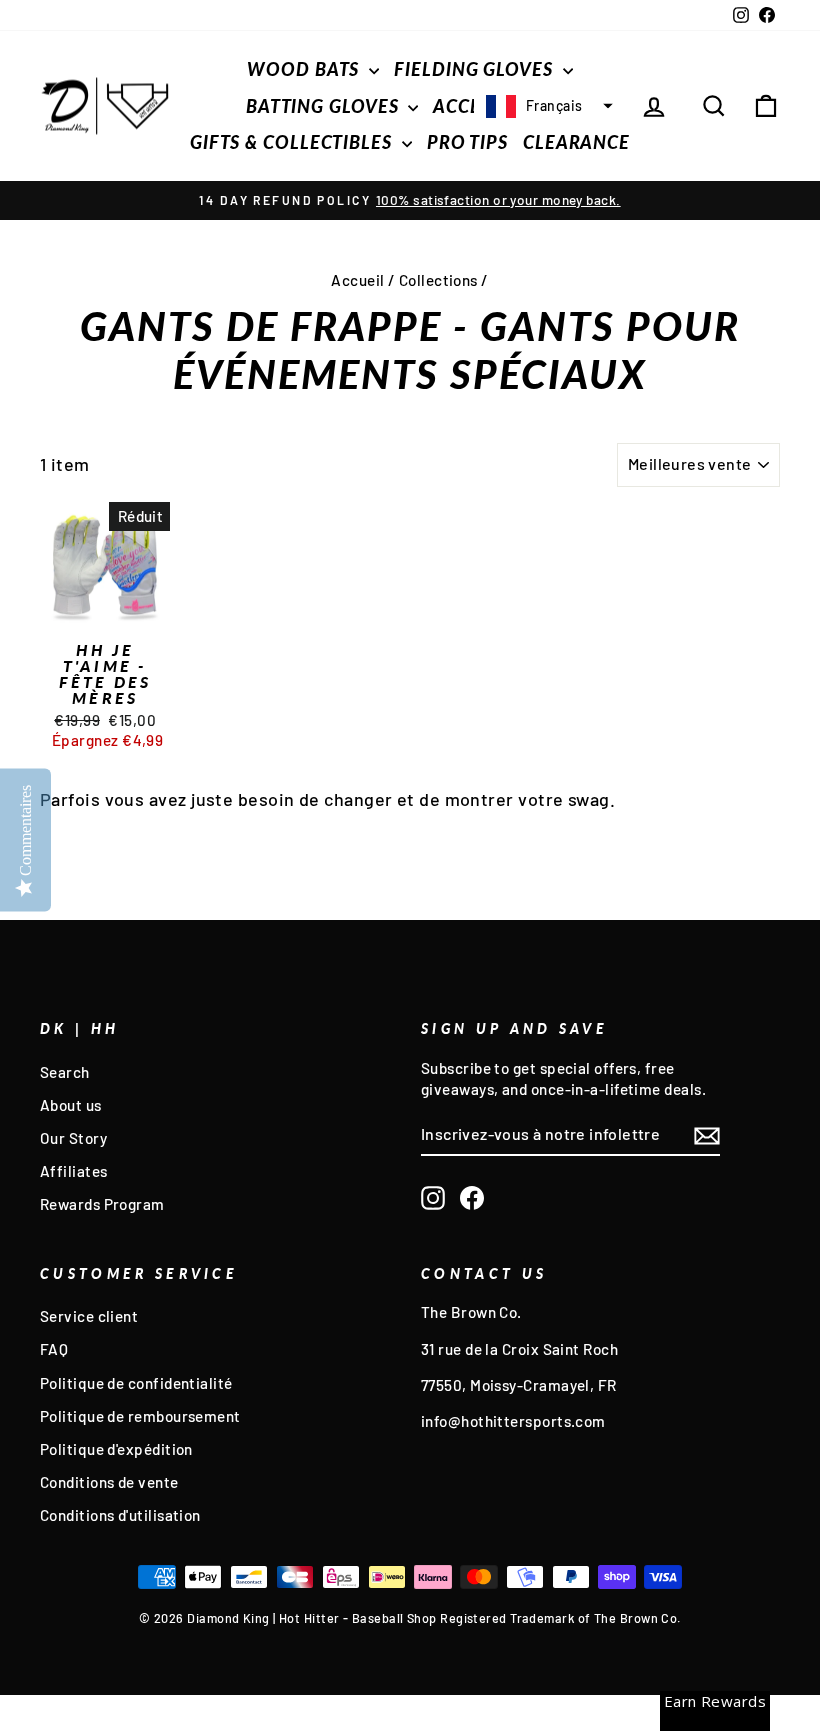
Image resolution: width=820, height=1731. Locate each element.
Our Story (73, 1138)
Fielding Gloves (475, 69)
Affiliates (74, 1171)
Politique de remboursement (140, 1416)
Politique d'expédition (116, 1449)
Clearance (576, 142)
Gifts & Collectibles (293, 142)
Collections (438, 280)
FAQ (54, 1349)
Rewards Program (102, 1204)
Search (65, 1072)
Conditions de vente (109, 1482)
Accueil (357, 280)
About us (71, 1105)
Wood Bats (305, 69)
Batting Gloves (325, 106)
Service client (89, 1316)
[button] (547, 106)
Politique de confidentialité (136, 1383)
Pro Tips (467, 142)
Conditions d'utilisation (120, 1515)
